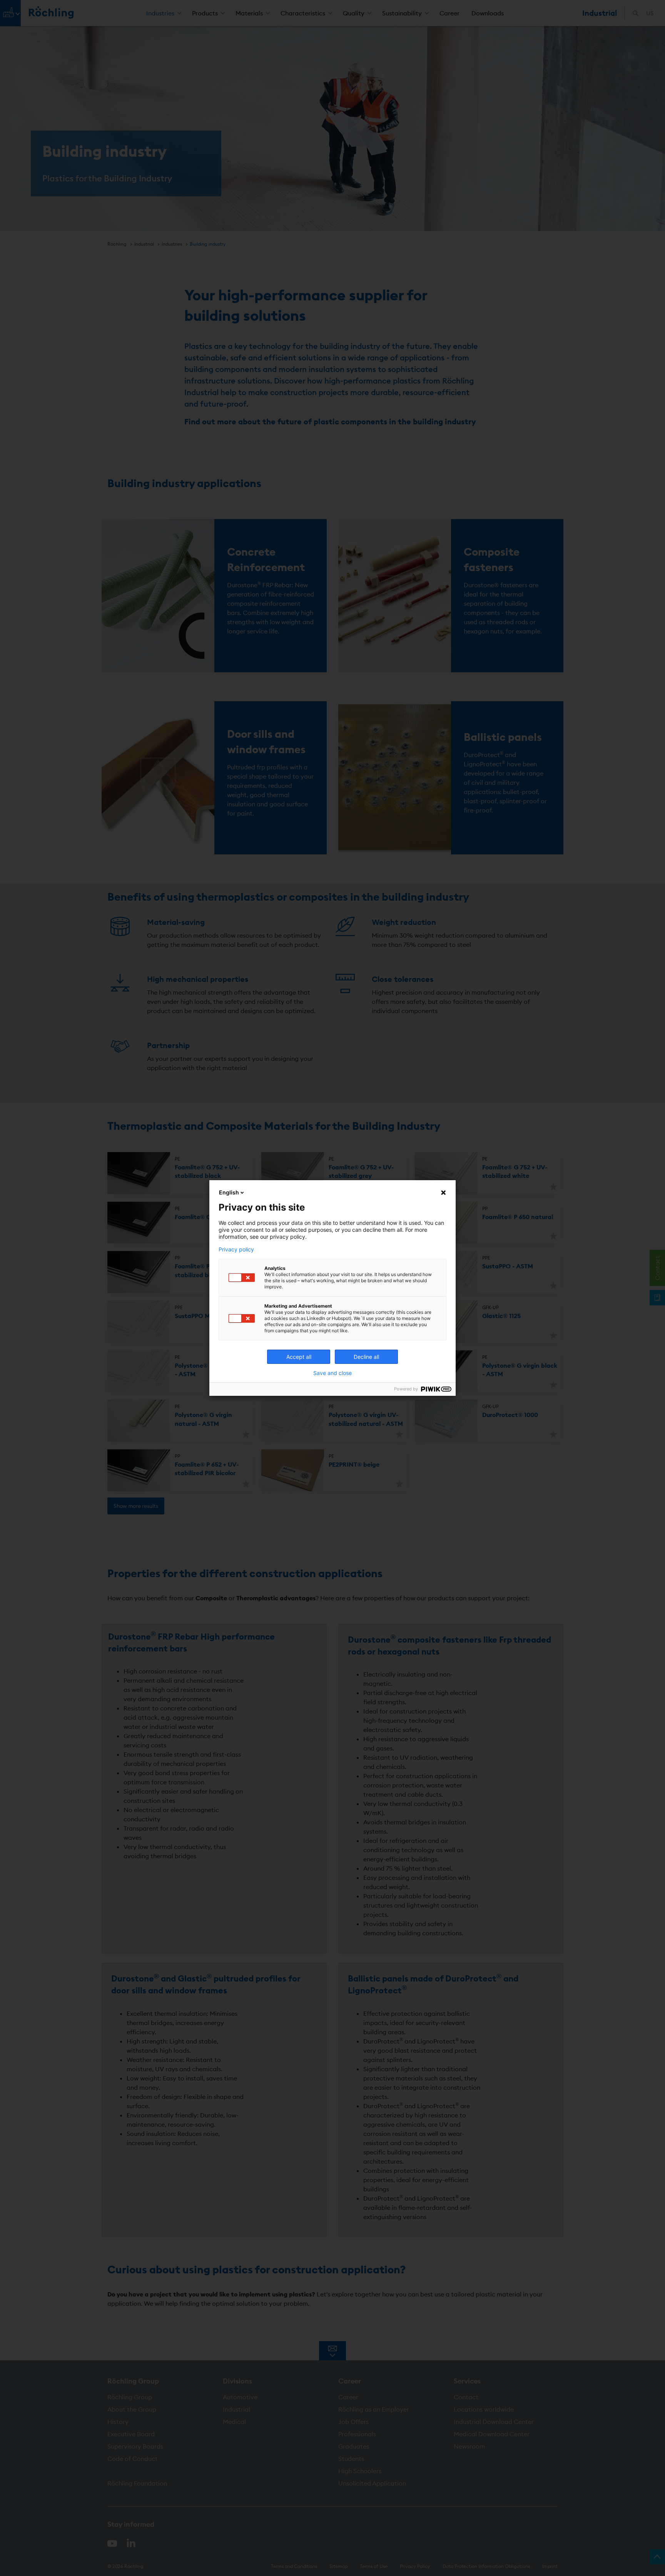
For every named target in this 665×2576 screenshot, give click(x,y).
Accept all (299, 1357)
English (229, 1192)
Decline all (366, 1357)
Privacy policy (236, 1249)
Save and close (332, 1373)
